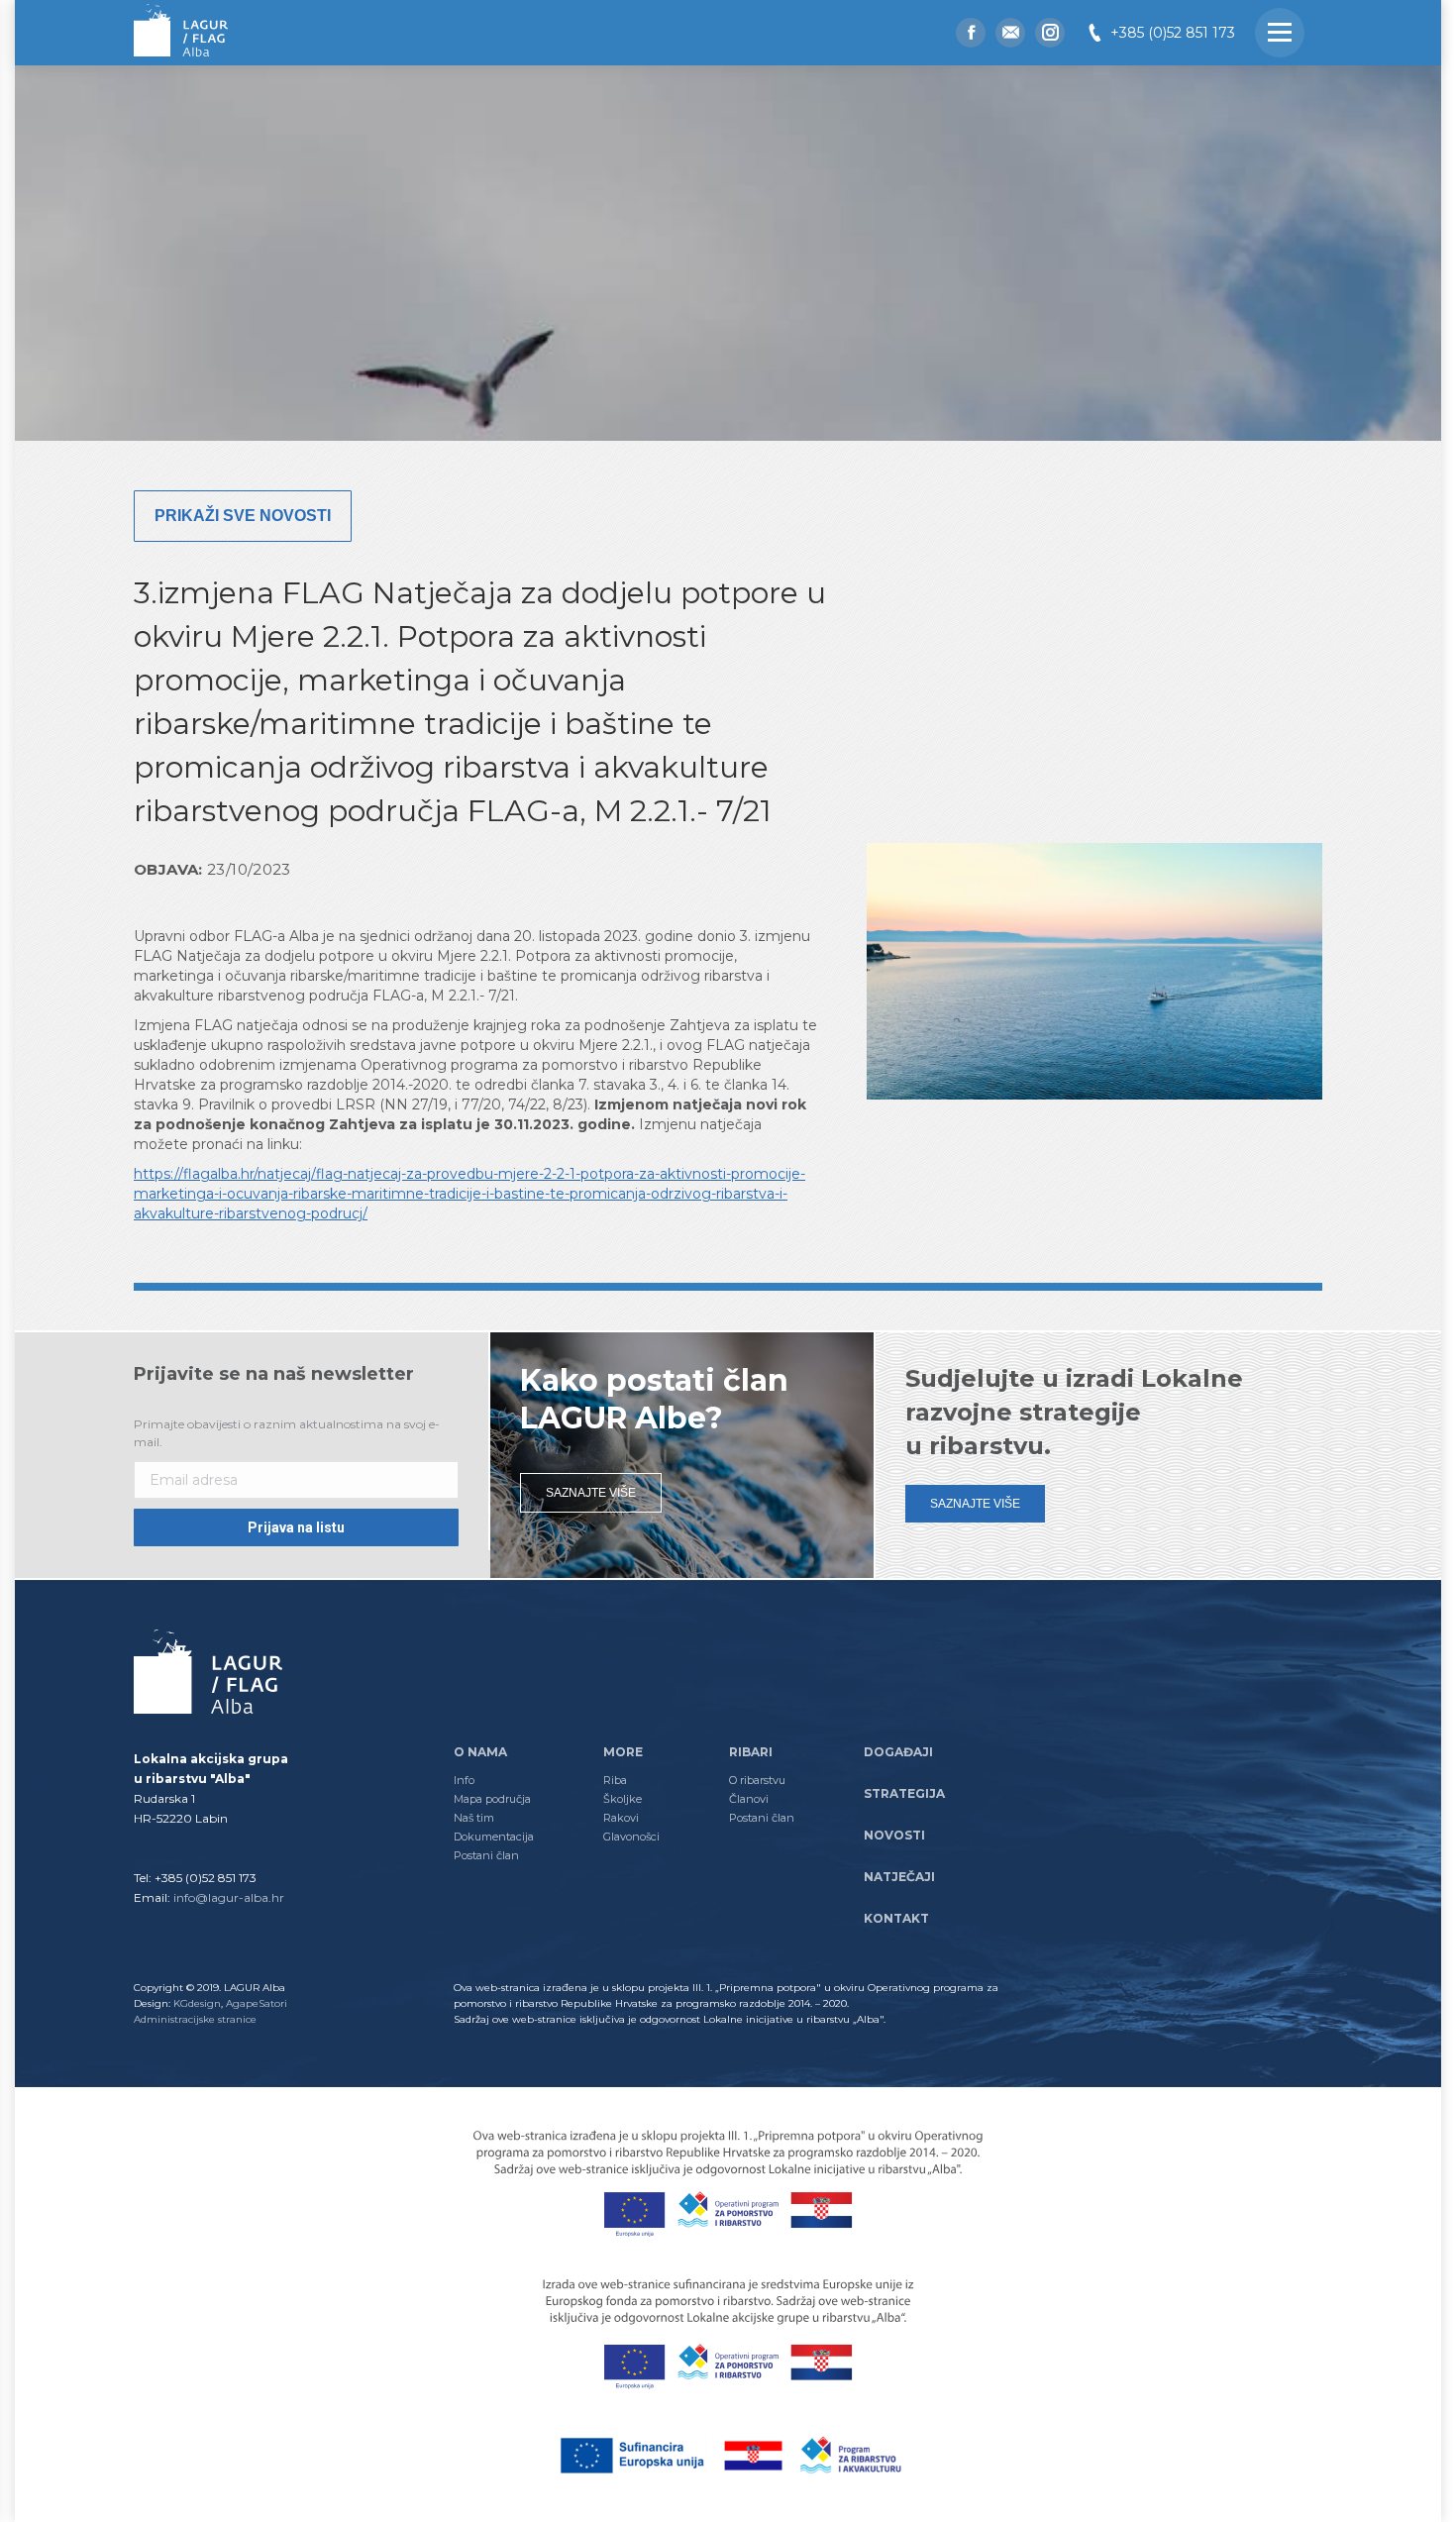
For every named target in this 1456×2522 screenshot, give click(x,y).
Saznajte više (591, 1493)
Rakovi (621, 1818)
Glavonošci (631, 1837)
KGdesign (197, 2003)
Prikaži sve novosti (243, 516)
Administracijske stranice (195, 2019)
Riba (615, 1780)
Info (464, 1780)
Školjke (623, 1799)
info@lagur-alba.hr (229, 1897)
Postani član (486, 1855)
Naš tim (474, 1818)
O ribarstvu (757, 1780)
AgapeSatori (257, 2003)
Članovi (749, 1799)
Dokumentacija (494, 1837)
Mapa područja (492, 1799)
